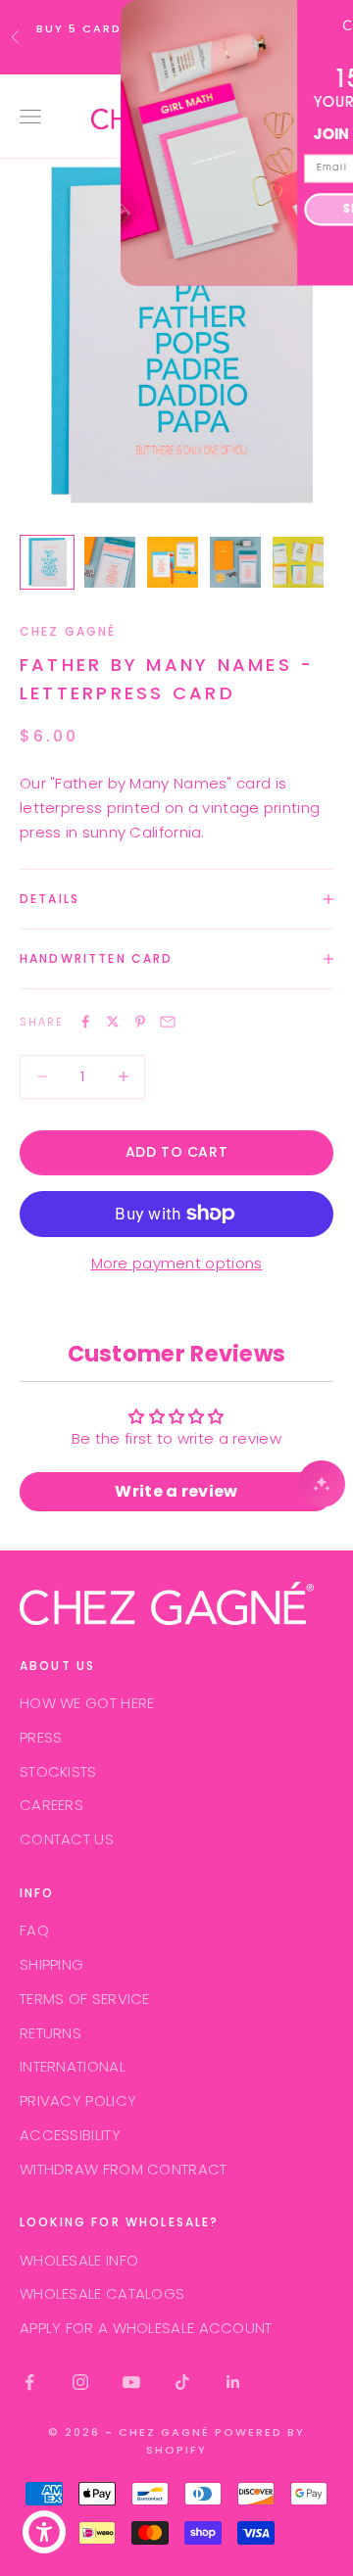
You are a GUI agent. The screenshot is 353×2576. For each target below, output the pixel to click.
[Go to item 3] (173, 562)
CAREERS (51, 1805)
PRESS (41, 1737)
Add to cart (176, 1152)
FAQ (34, 1930)
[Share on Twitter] (113, 1022)
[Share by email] (168, 1022)
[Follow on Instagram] (80, 2382)
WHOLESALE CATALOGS (102, 2293)
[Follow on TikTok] (182, 2382)
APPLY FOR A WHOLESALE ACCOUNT (146, 2328)
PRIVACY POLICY (78, 2100)
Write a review (176, 1491)
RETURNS (50, 2033)
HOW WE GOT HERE (87, 1703)
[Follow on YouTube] (131, 2382)
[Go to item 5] (298, 562)
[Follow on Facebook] (29, 2382)
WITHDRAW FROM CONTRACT (124, 2169)
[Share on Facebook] (85, 1022)
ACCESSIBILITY (70, 2135)
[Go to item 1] (47, 562)
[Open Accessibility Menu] (45, 2532)
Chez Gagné (68, 631)
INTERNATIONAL (73, 2066)
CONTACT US (67, 1839)
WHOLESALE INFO (79, 2260)
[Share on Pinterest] (140, 1022)
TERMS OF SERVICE (85, 1999)
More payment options (177, 1263)
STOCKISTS (58, 1771)
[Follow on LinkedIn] (233, 2382)
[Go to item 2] (110, 562)
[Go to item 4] (235, 562)
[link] (277, 24)
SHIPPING (51, 1964)
